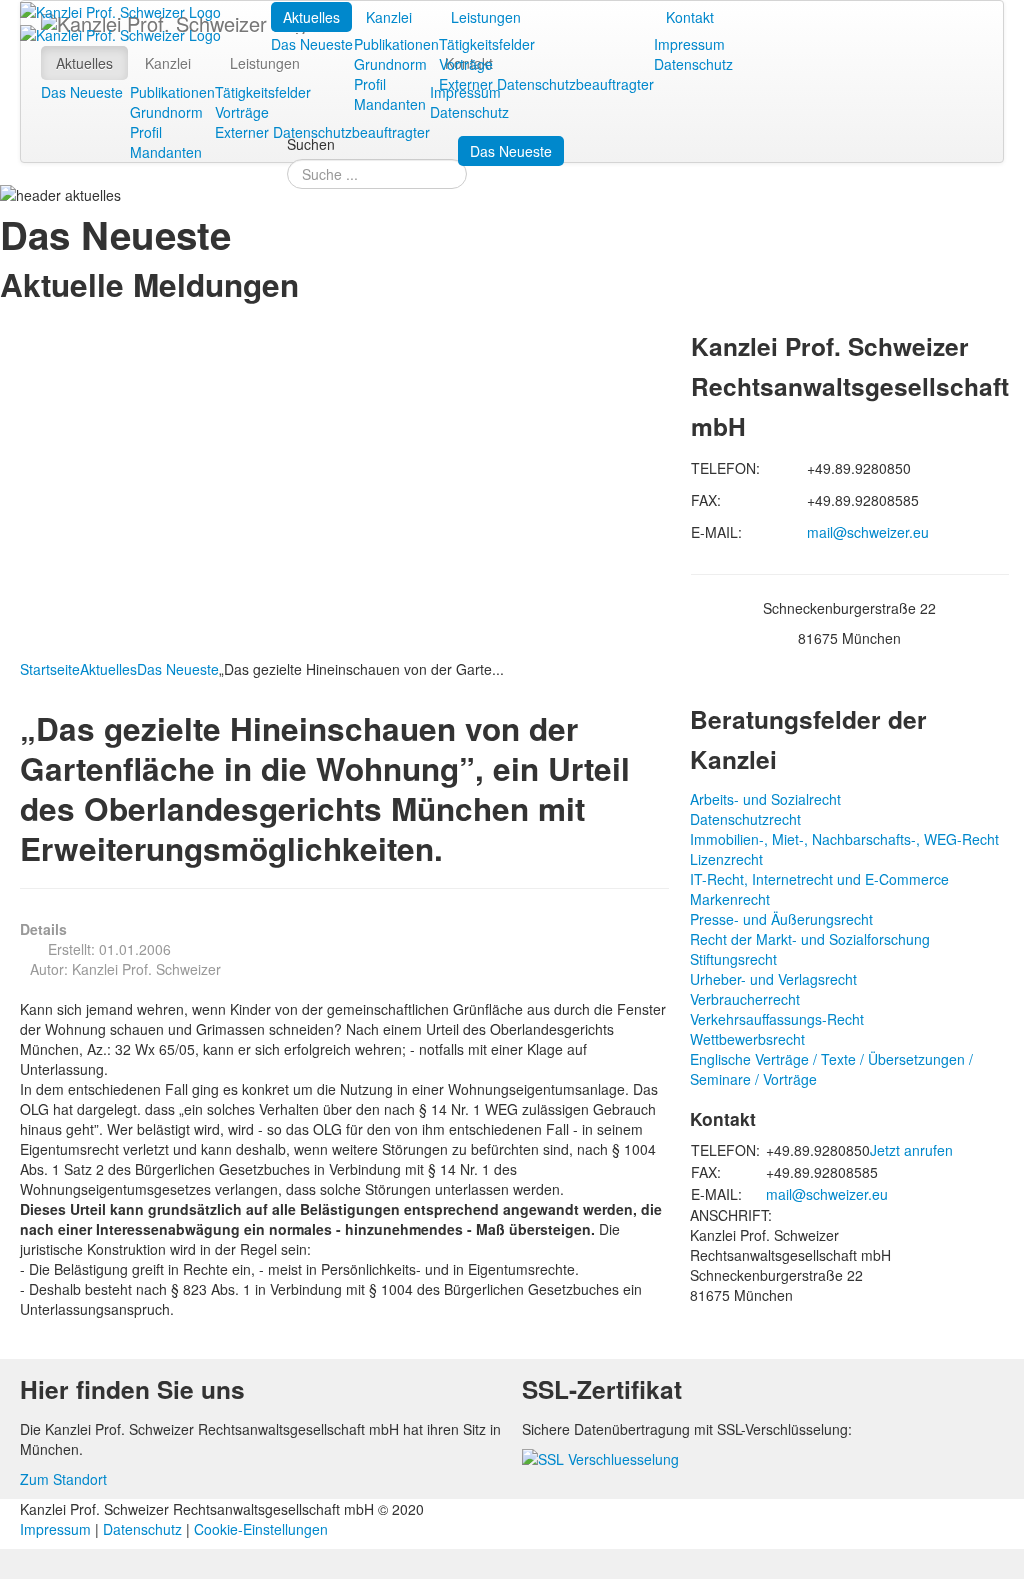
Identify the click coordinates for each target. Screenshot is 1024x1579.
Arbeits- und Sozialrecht (765, 799)
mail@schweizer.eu (868, 532)
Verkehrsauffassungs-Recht (777, 1019)
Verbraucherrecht (745, 999)
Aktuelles (311, 17)
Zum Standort (63, 1479)
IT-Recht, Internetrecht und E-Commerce (819, 879)
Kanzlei (389, 17)
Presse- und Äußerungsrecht (781, 919)
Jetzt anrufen (911, 1150)
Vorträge (466, 64)
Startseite (50, 669)
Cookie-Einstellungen (261, 1529)
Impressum (689, 44)
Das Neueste (312, 44)
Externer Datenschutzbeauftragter (546, 84)
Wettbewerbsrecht (747, 1039)
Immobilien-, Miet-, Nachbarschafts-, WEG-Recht (844, 839)
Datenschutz (693, 64)
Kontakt (690, 17)
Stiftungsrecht (733, 959)
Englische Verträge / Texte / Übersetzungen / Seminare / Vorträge (831, 1069)
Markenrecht (730, 899)
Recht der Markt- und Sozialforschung (810, 939)
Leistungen (486, 17)
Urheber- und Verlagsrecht (773, 979)
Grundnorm (390, 64)
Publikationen (396, 44)
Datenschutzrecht (745, 819)
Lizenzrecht (726, 859)
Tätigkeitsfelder (487, 44)
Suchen (311, 144)
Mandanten (390, 104)
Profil (370, 84)
